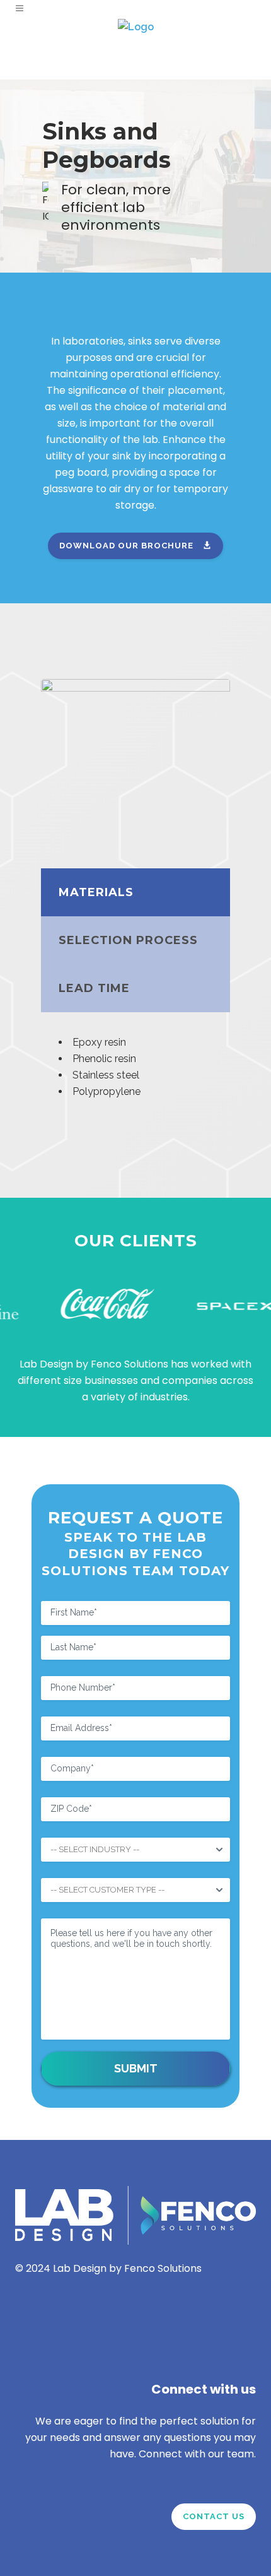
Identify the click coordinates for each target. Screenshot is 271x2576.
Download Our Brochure (126, 546)
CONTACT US (214, 2516)
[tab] (135, 892)
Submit (136, 2068)
